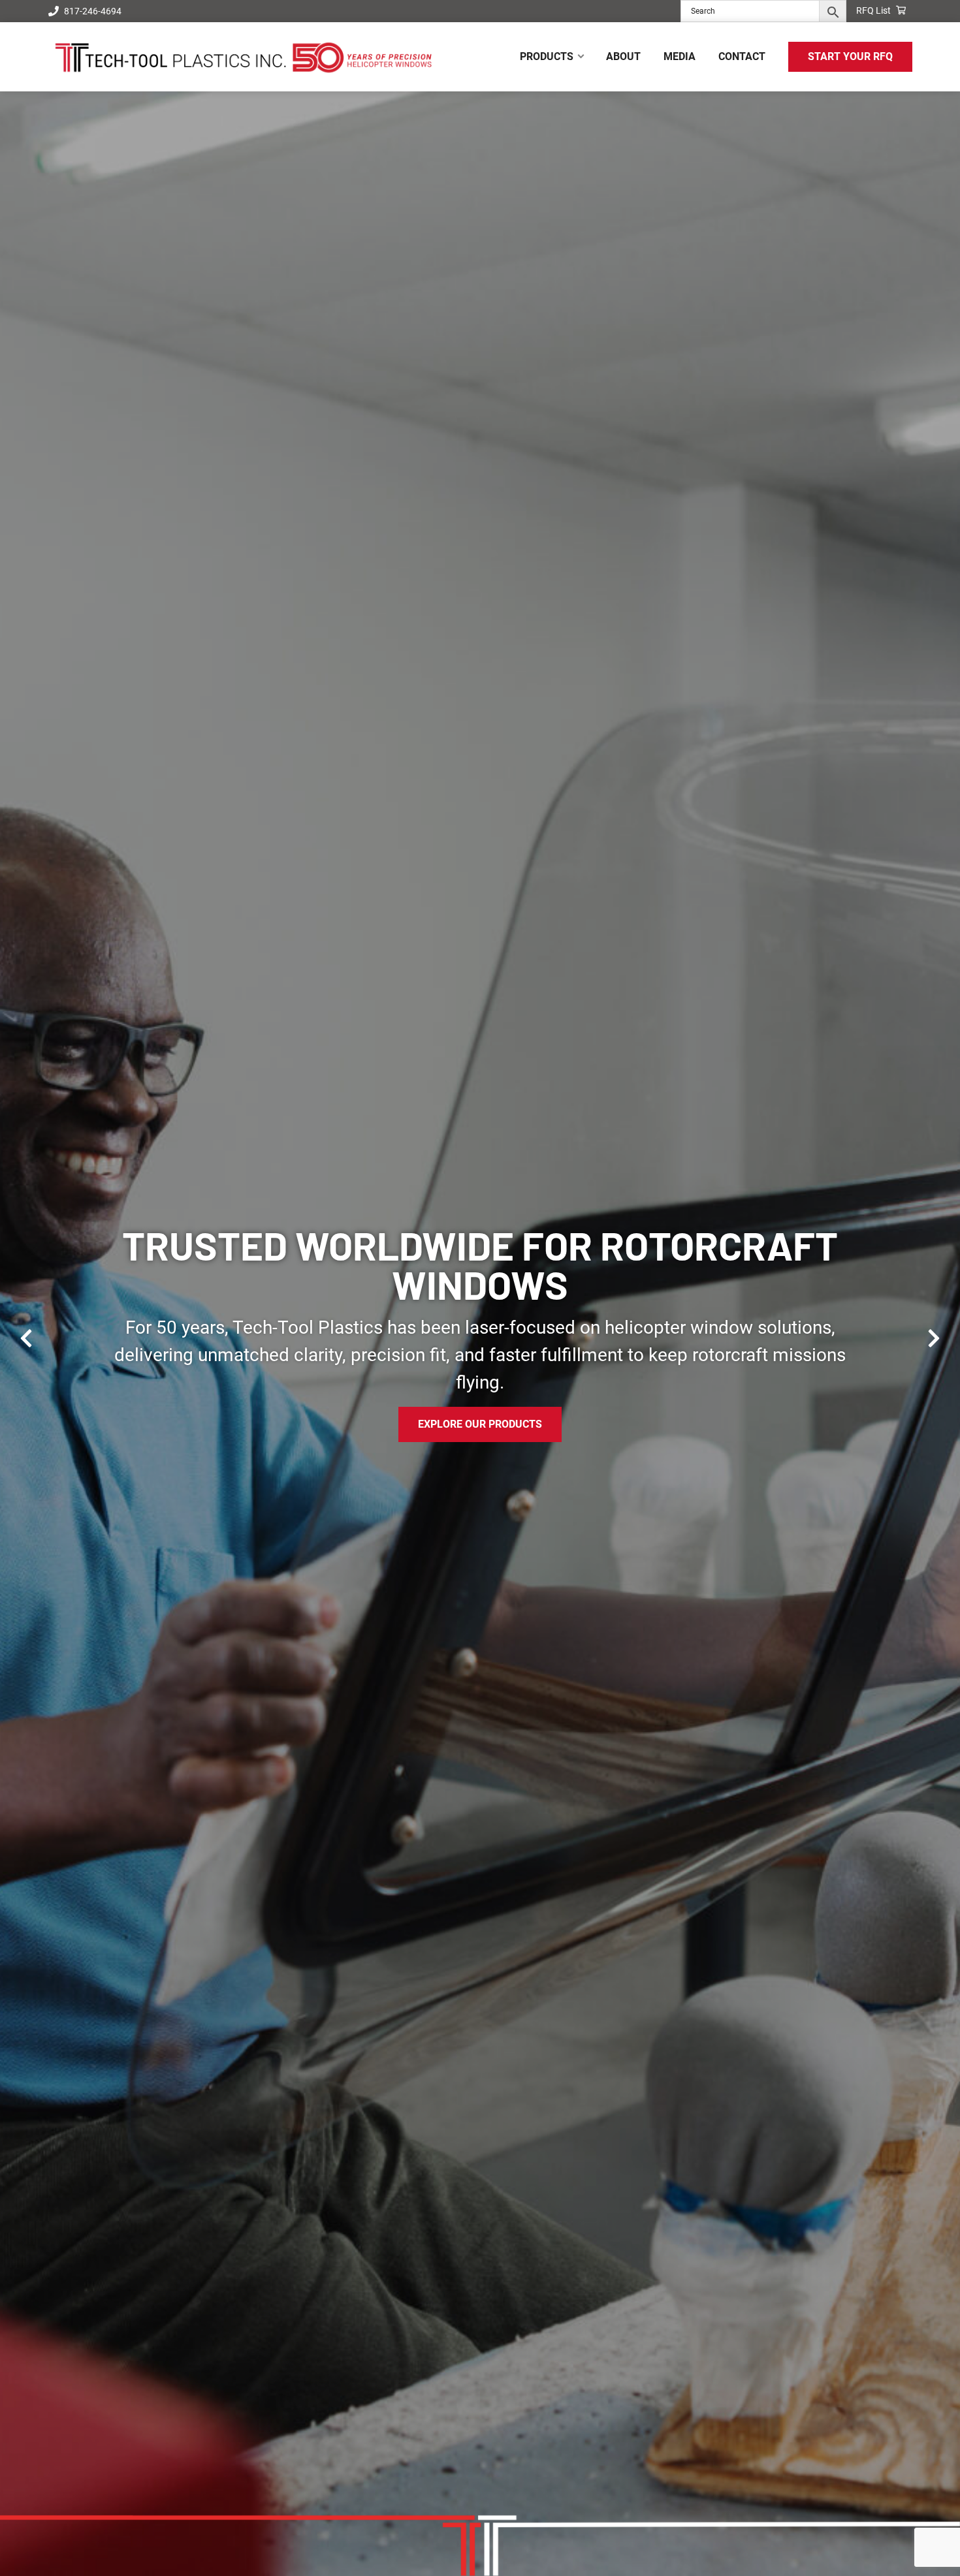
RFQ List (874, 10)
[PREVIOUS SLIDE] (26, 1338)
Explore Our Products (480, 1424)
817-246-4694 (93, 11)
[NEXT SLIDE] (934, 1338)
